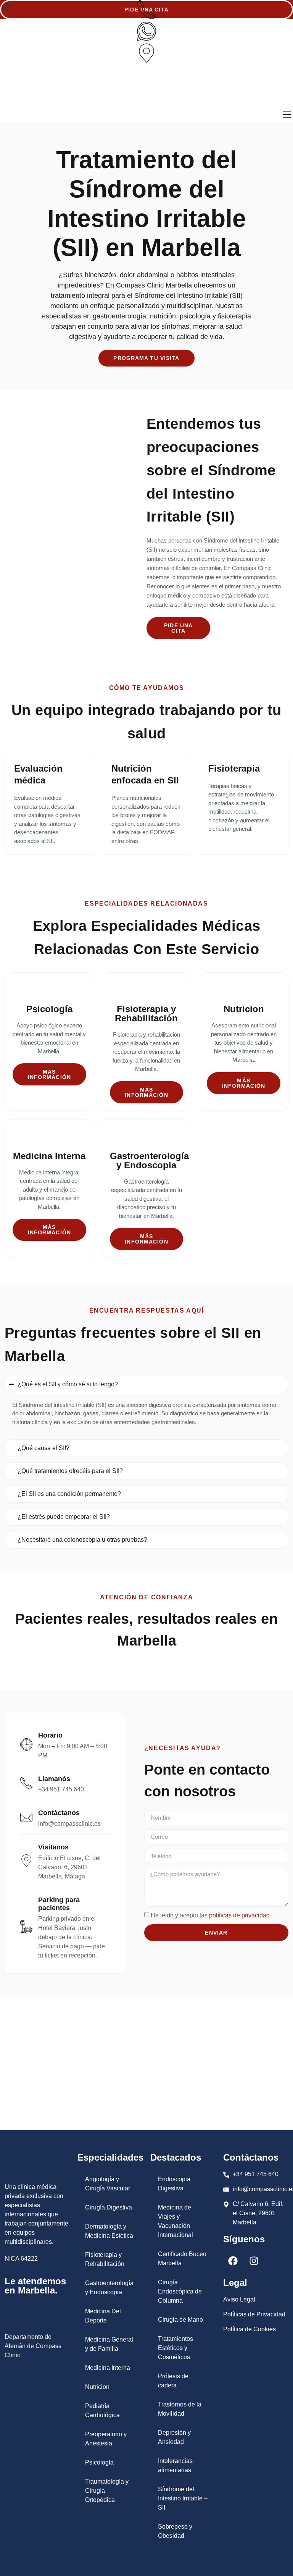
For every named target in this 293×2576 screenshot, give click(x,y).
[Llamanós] (26, 1783)
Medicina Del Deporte (103, 2316)
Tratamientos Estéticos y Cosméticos (175, 2348)
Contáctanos (59, 1813)
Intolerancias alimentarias (175, 2465)
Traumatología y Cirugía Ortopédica (107, 2491)
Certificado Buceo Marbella (182, 2259)
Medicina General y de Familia (109, 2344)
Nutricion (97, 2387)
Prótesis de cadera (173, 2381)
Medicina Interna (108, 2368)
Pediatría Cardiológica (102, 2410)
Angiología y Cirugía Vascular (108, 2184)
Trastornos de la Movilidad (180, 2409)
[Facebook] (233, 2261)
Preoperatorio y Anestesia (106, 2439)
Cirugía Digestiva (109, 2207)
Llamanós (54, 1779)
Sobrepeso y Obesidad (175, 2531)
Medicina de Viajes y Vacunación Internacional (175, 2221)
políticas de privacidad (239, 1915)
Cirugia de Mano (180, 2320)
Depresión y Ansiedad (174, 2437)
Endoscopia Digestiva (174, 2184)
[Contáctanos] (26, 1817)
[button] (6, 7)
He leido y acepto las (210, 1915)
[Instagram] (254, 2261)
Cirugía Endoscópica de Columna (180, 2291)
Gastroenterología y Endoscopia (109, 2288)
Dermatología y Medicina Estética (109, 2231)
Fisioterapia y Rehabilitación (105, 2259)
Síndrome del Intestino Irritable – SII (183, 2498)
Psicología (99, 2462)
